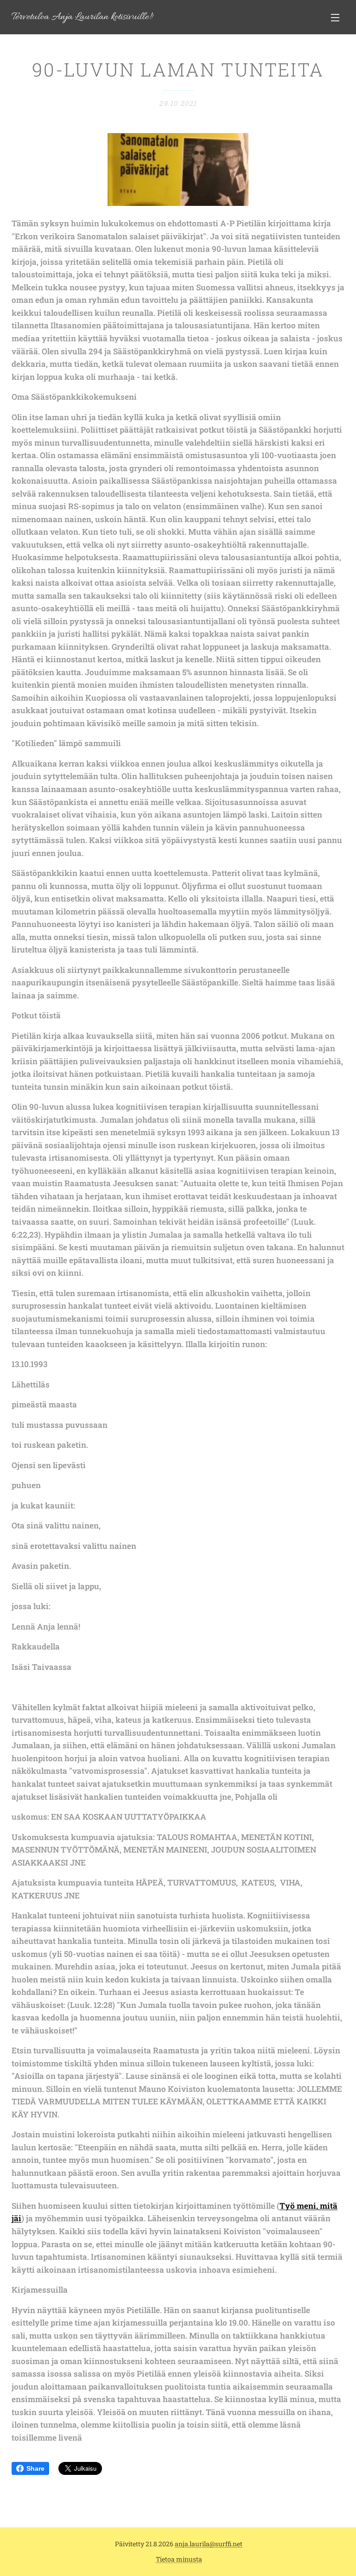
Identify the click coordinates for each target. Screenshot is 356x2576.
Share (35, 2468)
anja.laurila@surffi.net (209, 2544)
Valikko (335, 17)
